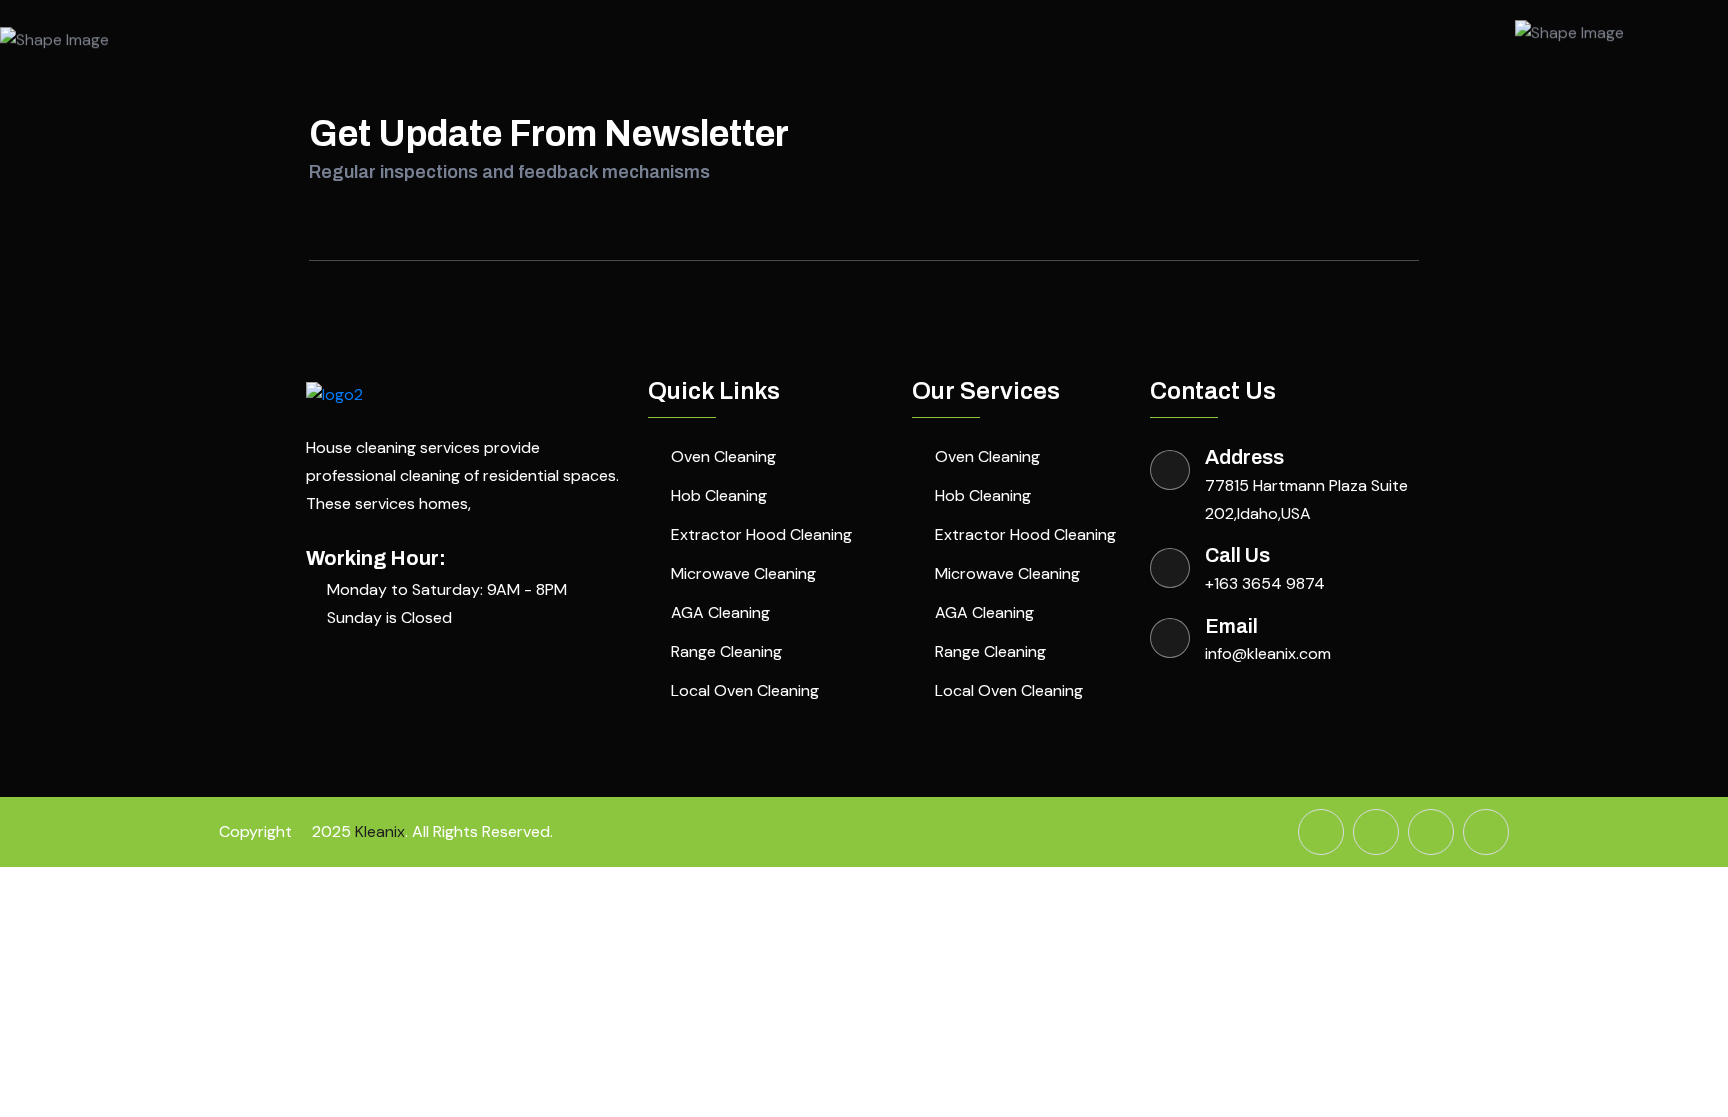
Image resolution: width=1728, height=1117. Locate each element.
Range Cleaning (726, 651)
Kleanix (380, 831)
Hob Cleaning (719, 495)
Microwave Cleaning (743, 573)
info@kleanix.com (1268, 653)
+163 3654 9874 (1265, 583)
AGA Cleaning (720, 612)
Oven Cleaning (723, 456)
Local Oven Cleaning (745, 690)
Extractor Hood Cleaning (761, 534)
